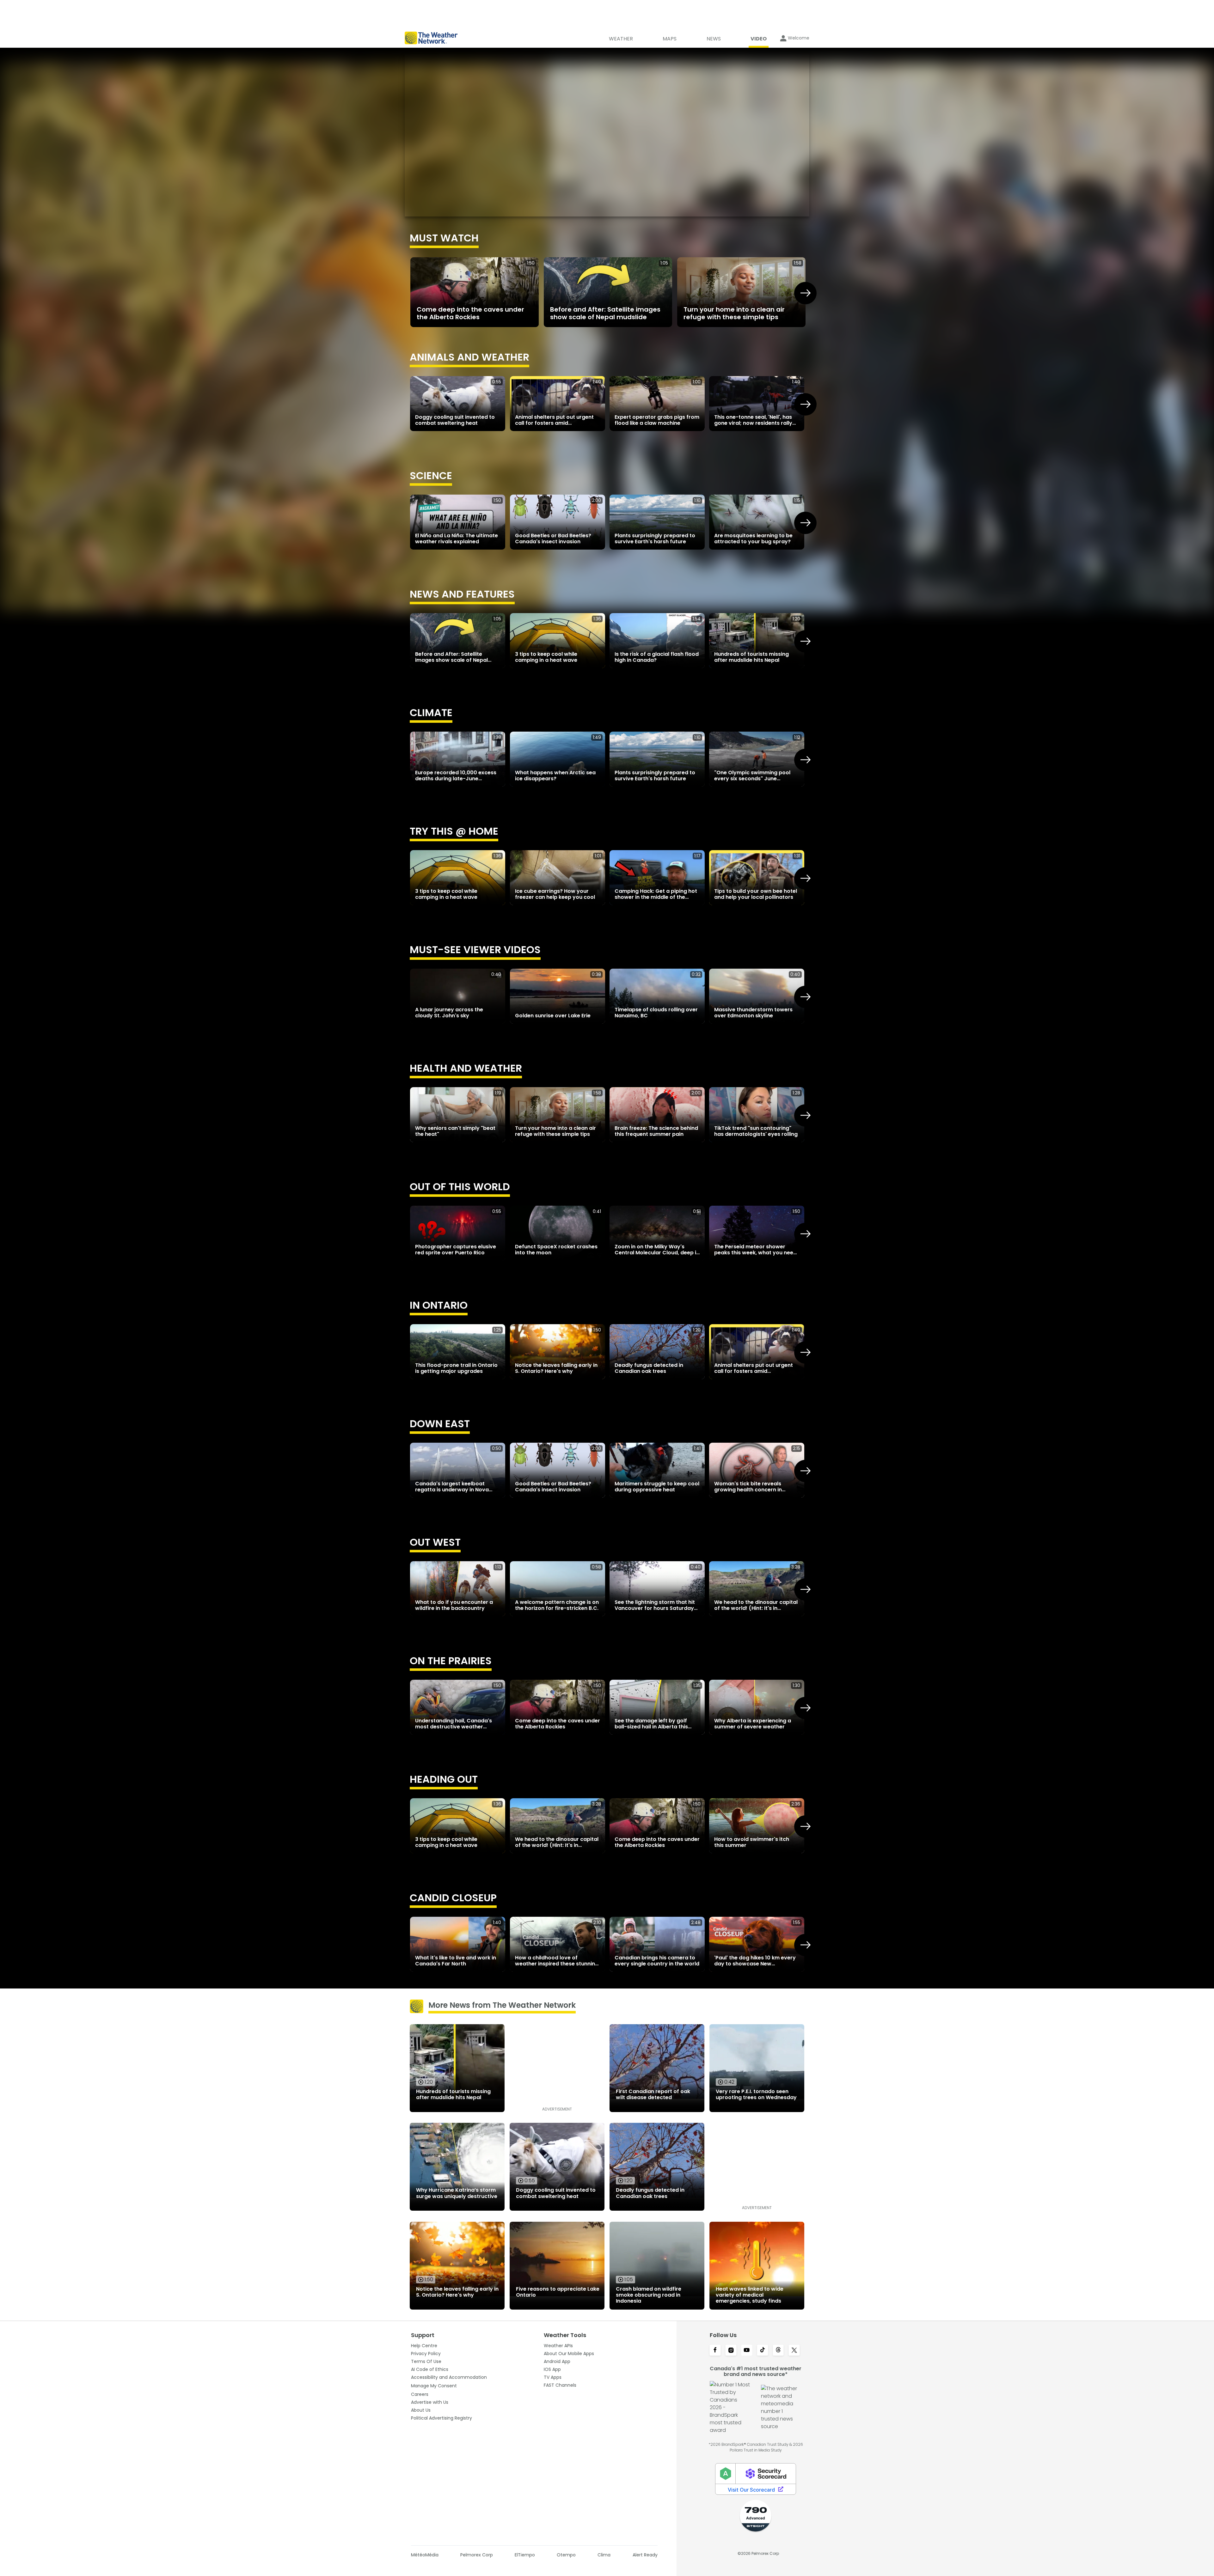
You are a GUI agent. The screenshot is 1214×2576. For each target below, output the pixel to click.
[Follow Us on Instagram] (731, 2351)
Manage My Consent (434, 2386)
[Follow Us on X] (794, 2351)
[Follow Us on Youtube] (747, 2351)
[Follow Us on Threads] (778, 2351)
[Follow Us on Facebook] (715, 2351)
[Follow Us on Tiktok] (763, 2351)
